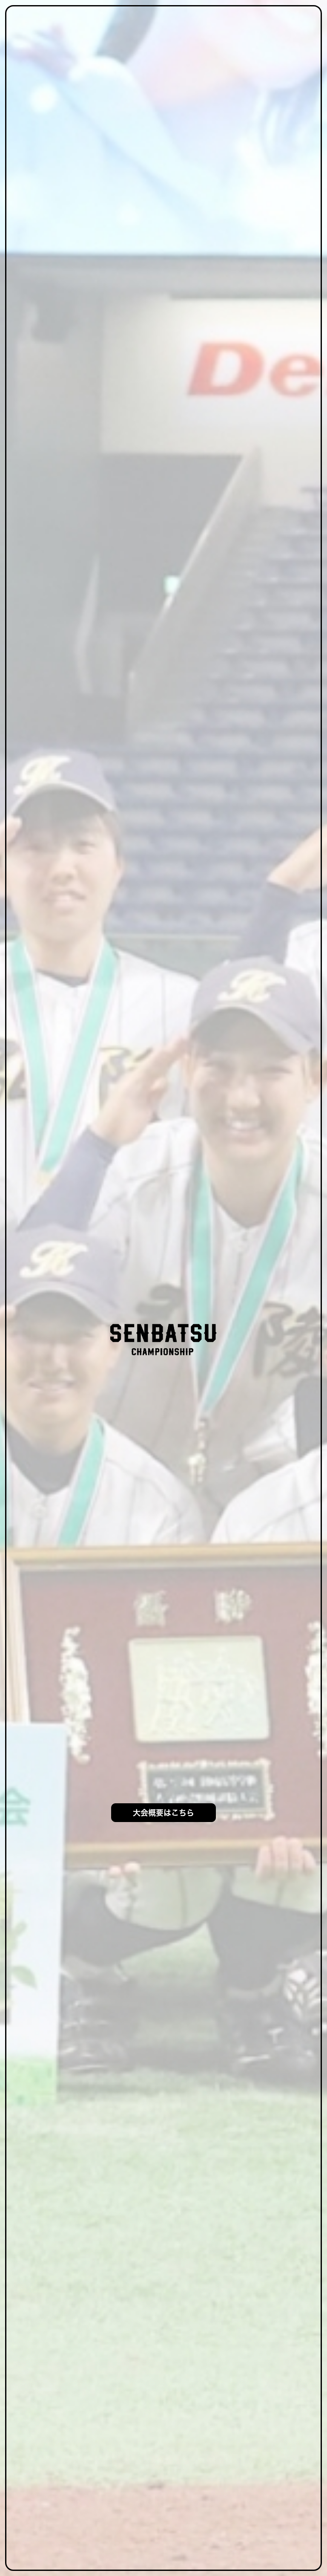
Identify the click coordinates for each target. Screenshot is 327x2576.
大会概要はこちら (163, 1813)
